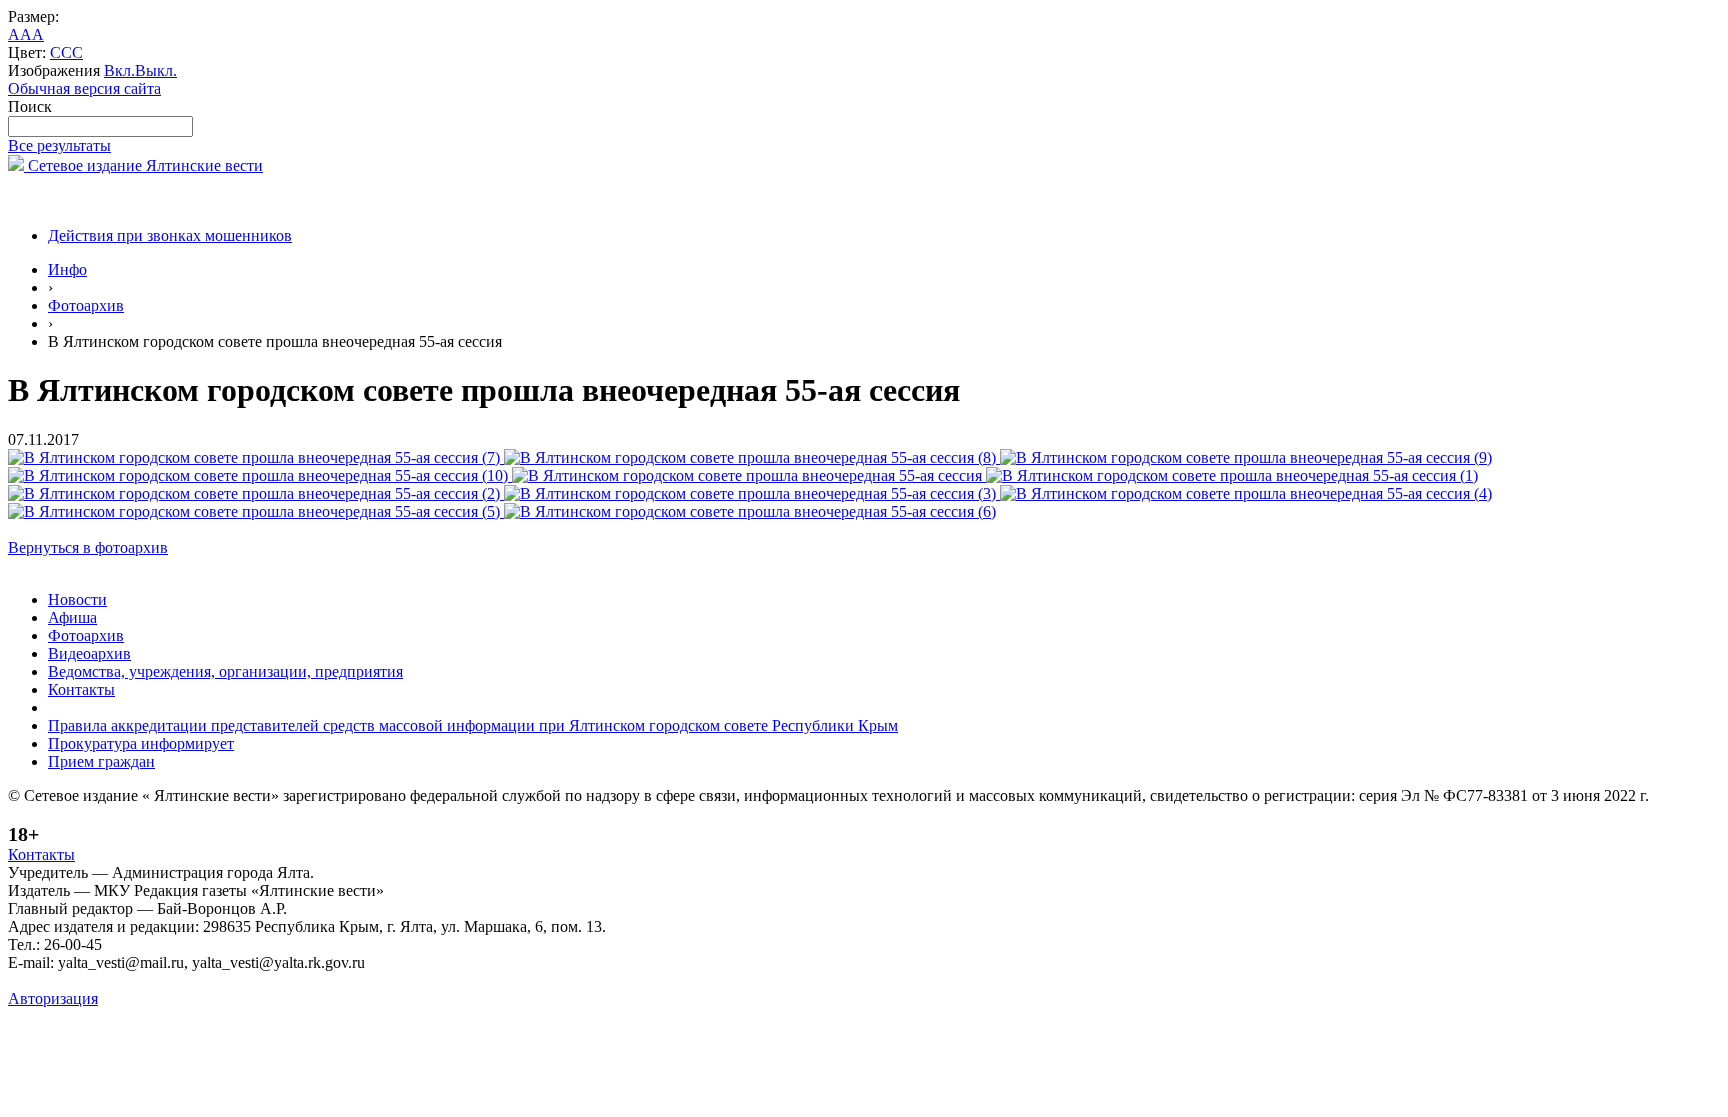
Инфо (67, 269)
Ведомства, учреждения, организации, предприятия (225, 671)
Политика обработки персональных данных (158, 980)
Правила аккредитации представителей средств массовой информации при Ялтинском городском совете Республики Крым (473, 725)
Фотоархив (86, 305)
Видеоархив (89, 653)
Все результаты (59, 145)
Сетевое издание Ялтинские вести (143, 165)
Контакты (81, 689)
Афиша (72, 617)
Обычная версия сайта (84, 88)
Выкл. (156, 70)
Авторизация (53, 998)
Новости (77, 599)
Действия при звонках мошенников (170, 235)
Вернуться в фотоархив (88, 547)
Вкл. (119, 70)
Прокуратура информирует (141, 743)
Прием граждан (101, 761)
